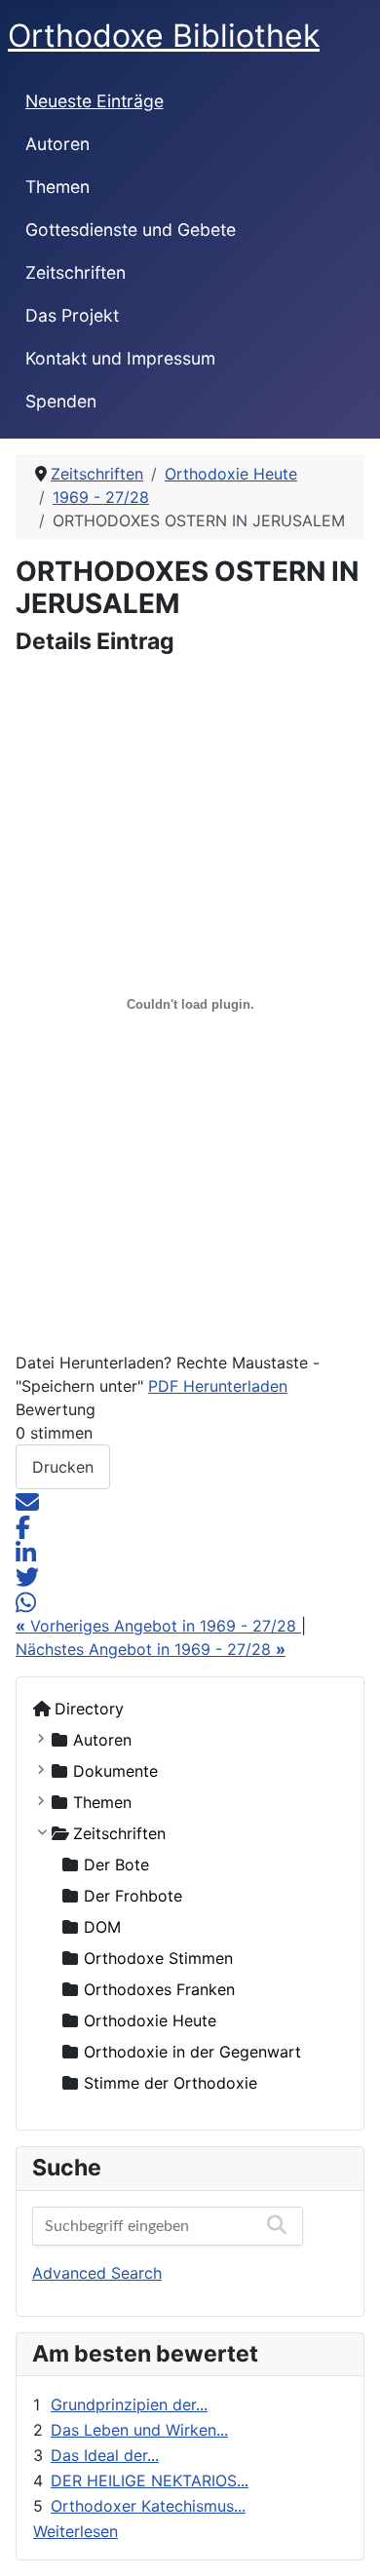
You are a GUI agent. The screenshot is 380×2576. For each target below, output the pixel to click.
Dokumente (115, 1771)
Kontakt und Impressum (120, 358)
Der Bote (116, 1865)
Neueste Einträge (95, 101)
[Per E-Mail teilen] (27, 1501)
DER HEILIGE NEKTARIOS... (150, 2480)
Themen (57, 187)
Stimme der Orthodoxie (171, 2083)
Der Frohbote (133, 1896)
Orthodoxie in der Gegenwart (192, 2052)
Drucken (63, 1467)
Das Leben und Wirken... (139, 2430)
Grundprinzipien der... (129, 2404)
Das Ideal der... (105, 2455)
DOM (102, 1927)
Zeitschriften (76, 272)
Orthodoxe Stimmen (158, 1958)
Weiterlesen (76, 2531)
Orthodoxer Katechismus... (148, 2506)
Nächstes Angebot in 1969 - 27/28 (151, 1649)
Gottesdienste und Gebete (131, 230)
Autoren (57, 144)
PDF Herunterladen (218, 1386)
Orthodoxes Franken (159, 1989)
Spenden (61, 401)
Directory (89, 1709)
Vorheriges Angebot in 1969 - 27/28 (158, 1626)
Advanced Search (97, 2273)
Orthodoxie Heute (150, 2020)
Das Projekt (72, 315)
